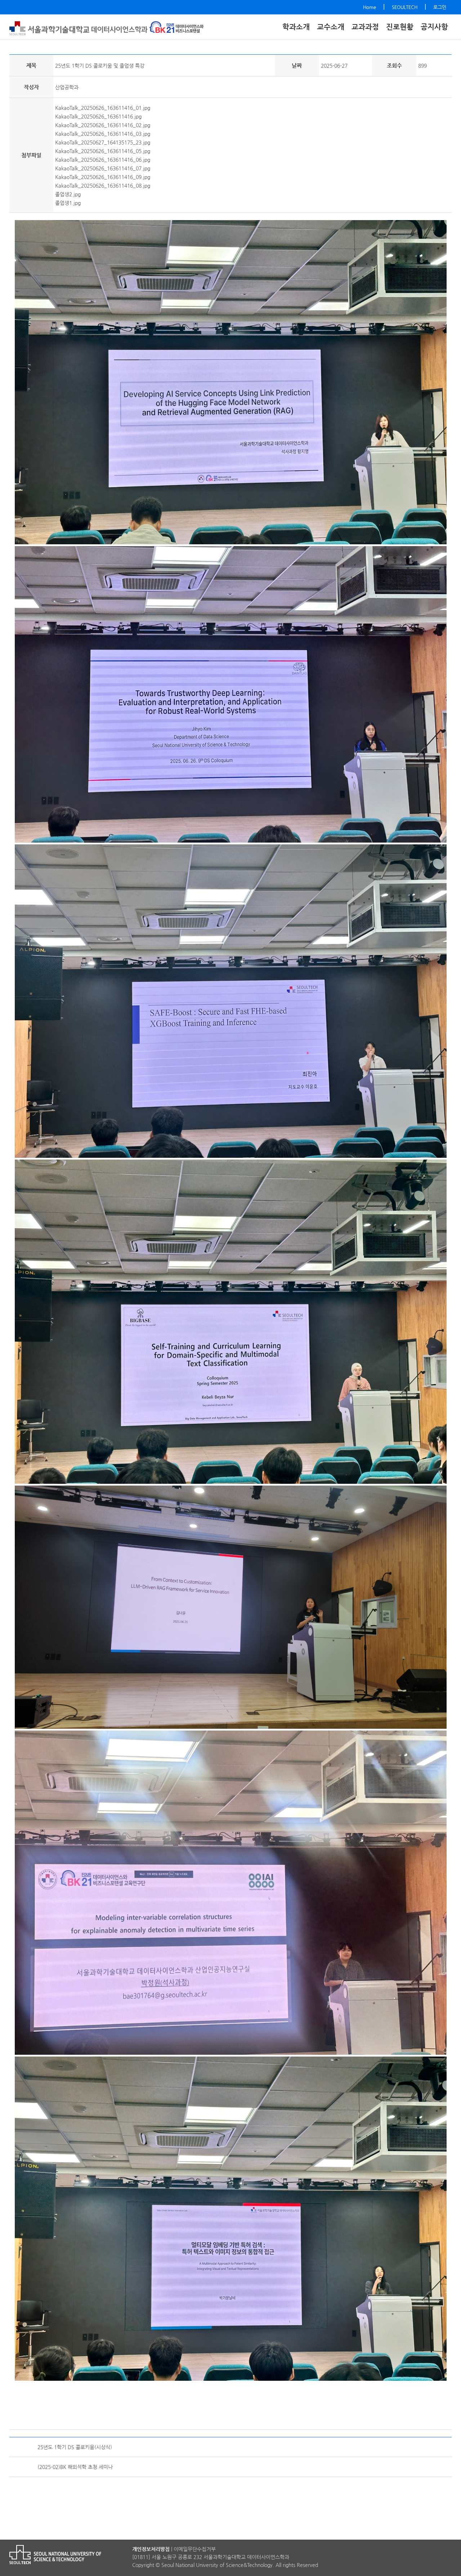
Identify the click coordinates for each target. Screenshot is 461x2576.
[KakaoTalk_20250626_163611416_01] (231, 381)
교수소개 (331, 27)
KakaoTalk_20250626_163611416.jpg (98, 116)
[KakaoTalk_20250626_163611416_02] (231, 1000)
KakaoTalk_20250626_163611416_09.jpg (103, 177)
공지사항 (434, 27)
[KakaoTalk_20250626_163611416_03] (231, 1320)
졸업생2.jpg (68, 194)
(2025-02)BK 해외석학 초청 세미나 (75, 2467)
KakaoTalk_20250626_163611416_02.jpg (103, 125)
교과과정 (365, 27)
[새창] (176, 28)
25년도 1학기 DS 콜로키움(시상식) (75, 2447)
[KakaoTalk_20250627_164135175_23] (231, 1606)
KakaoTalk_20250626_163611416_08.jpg (103, 186)
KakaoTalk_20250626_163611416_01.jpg (103, 108)
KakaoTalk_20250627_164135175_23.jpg (103, 142)
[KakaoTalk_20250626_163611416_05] (231, 1891)
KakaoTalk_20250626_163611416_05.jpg (103, 151)
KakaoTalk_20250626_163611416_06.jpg (103, 160)
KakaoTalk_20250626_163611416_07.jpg (103, 168)
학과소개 (296, 27)
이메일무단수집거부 (195, 2549)
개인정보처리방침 (151, 2549)
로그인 (440, 7)
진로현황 (400, 27)
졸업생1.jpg (68, 203)
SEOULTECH (405, 7)
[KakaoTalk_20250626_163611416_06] (231, 2217)
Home (370, 7)
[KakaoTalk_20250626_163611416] (231, 693)
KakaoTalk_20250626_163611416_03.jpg (103, 134)
